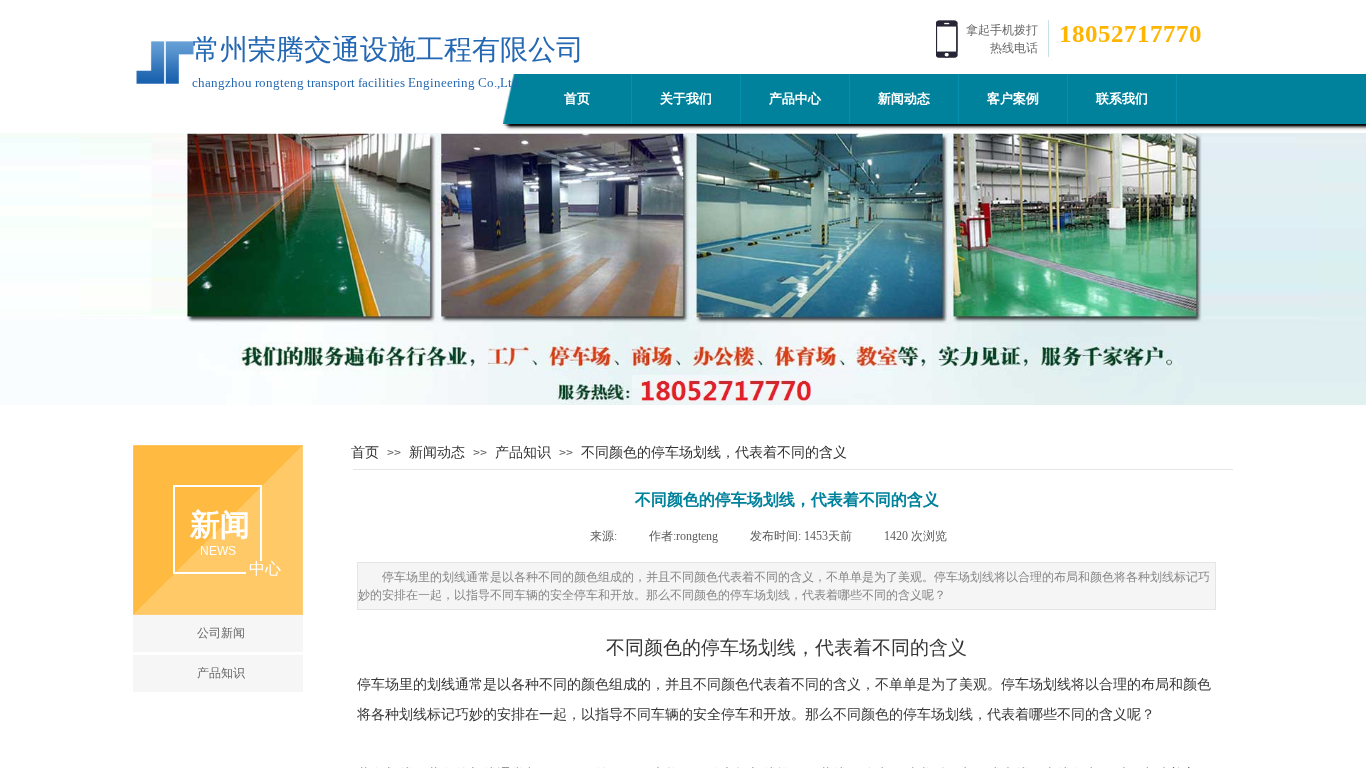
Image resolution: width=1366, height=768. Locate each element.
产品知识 (523, 452)
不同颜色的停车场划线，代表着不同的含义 (714, 452)
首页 (577, 98)
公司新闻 (221, 633)
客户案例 (1013, 98)
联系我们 (1122, 98)
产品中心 (795, 98)
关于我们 (686, 98)
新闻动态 (904, 98)
